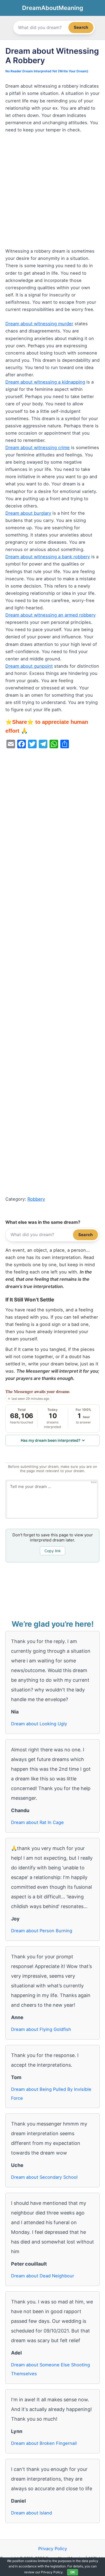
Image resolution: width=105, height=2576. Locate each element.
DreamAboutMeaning (53, 8)
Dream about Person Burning (42, 1931)
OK (73, 2572)
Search (81, 27)
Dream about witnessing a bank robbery (48, 557)
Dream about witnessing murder (39, 324)
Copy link (53, 1551)
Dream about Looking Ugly (39, 1724)
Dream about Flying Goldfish (41, 2029)
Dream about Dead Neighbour (43, 2276)
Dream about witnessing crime (38, 448)
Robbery (36, 1199)
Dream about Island (31, 2513)
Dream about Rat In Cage (37, 1822)
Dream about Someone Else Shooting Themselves (50, 2369)
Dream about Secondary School (44, 2177)
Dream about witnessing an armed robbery (50, 615)
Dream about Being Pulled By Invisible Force (51, 2094)
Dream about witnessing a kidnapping (45, 382)
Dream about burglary (28, 513)
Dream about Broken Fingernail (44, 2443)
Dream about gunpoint (29, 666)
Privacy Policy (53, 2549)
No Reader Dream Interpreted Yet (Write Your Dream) (47, 71)
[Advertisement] (52, 193)
